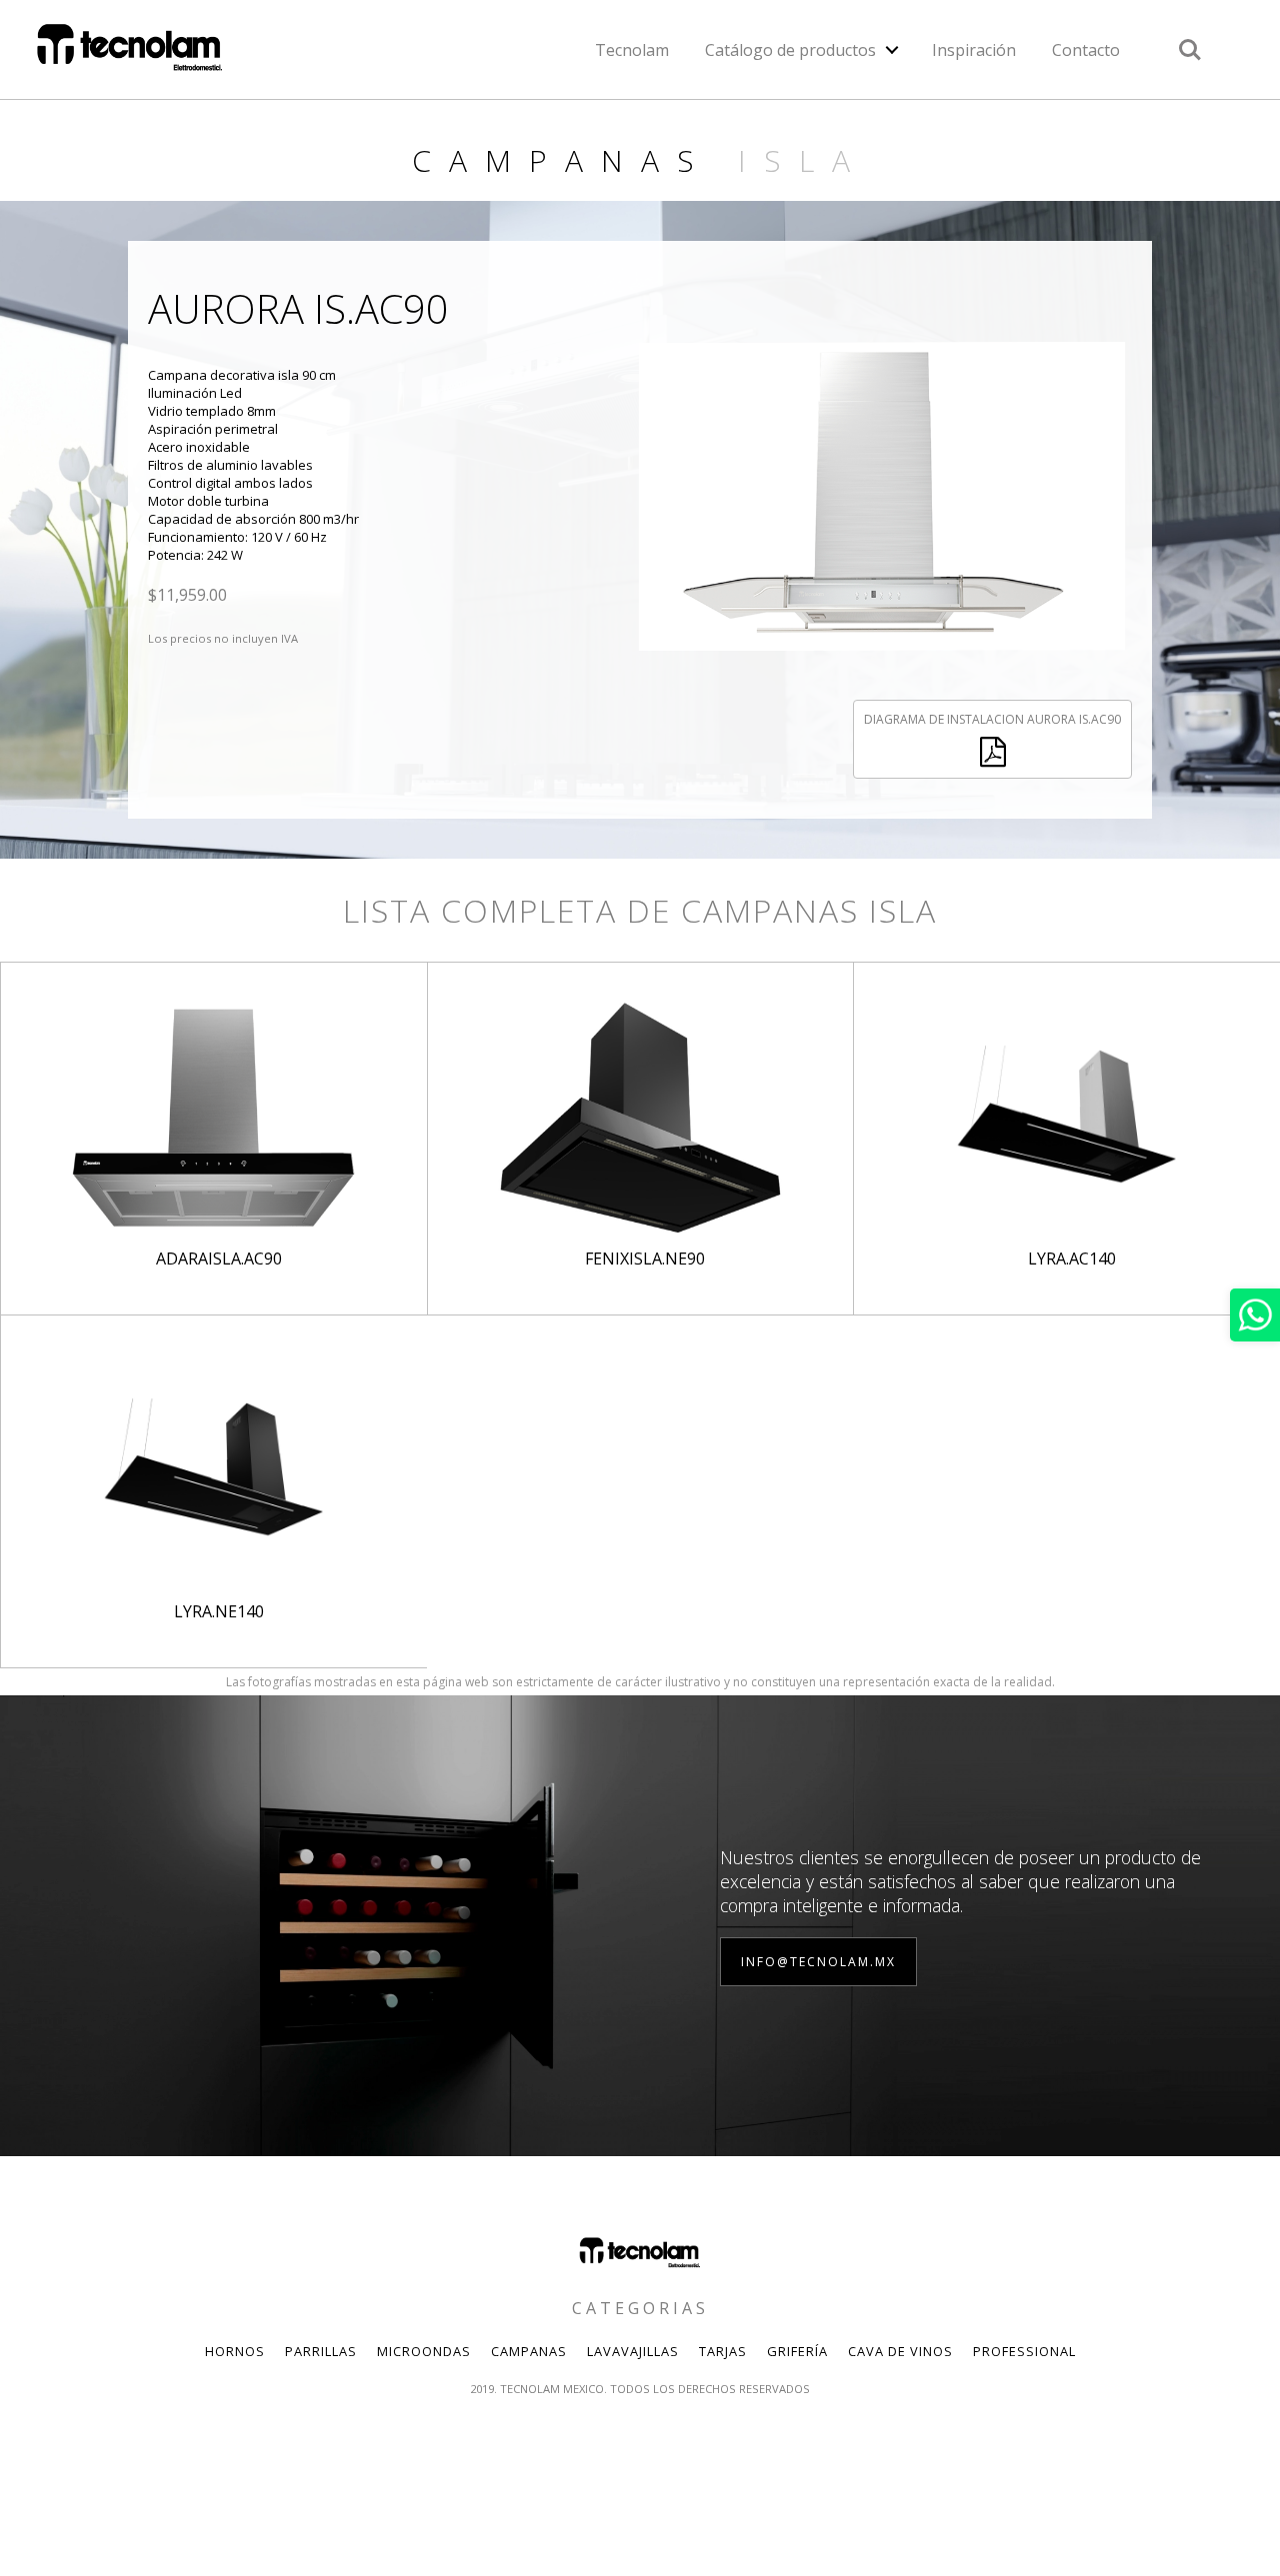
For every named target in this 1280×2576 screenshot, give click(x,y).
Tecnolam (632, 50)
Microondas (424, 2351)
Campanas (529, 2351)
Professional (1024, 2351)
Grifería (797, 2351)
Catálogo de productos (790, 50)
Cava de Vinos (900, 2351)
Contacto (1086, 50)
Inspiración (974, 50)
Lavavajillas (633, 2351)
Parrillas (321, 2351)
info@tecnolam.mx (818, 1962)
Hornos (235, 2351)
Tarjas (723, 2351)
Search (1190, 39)
